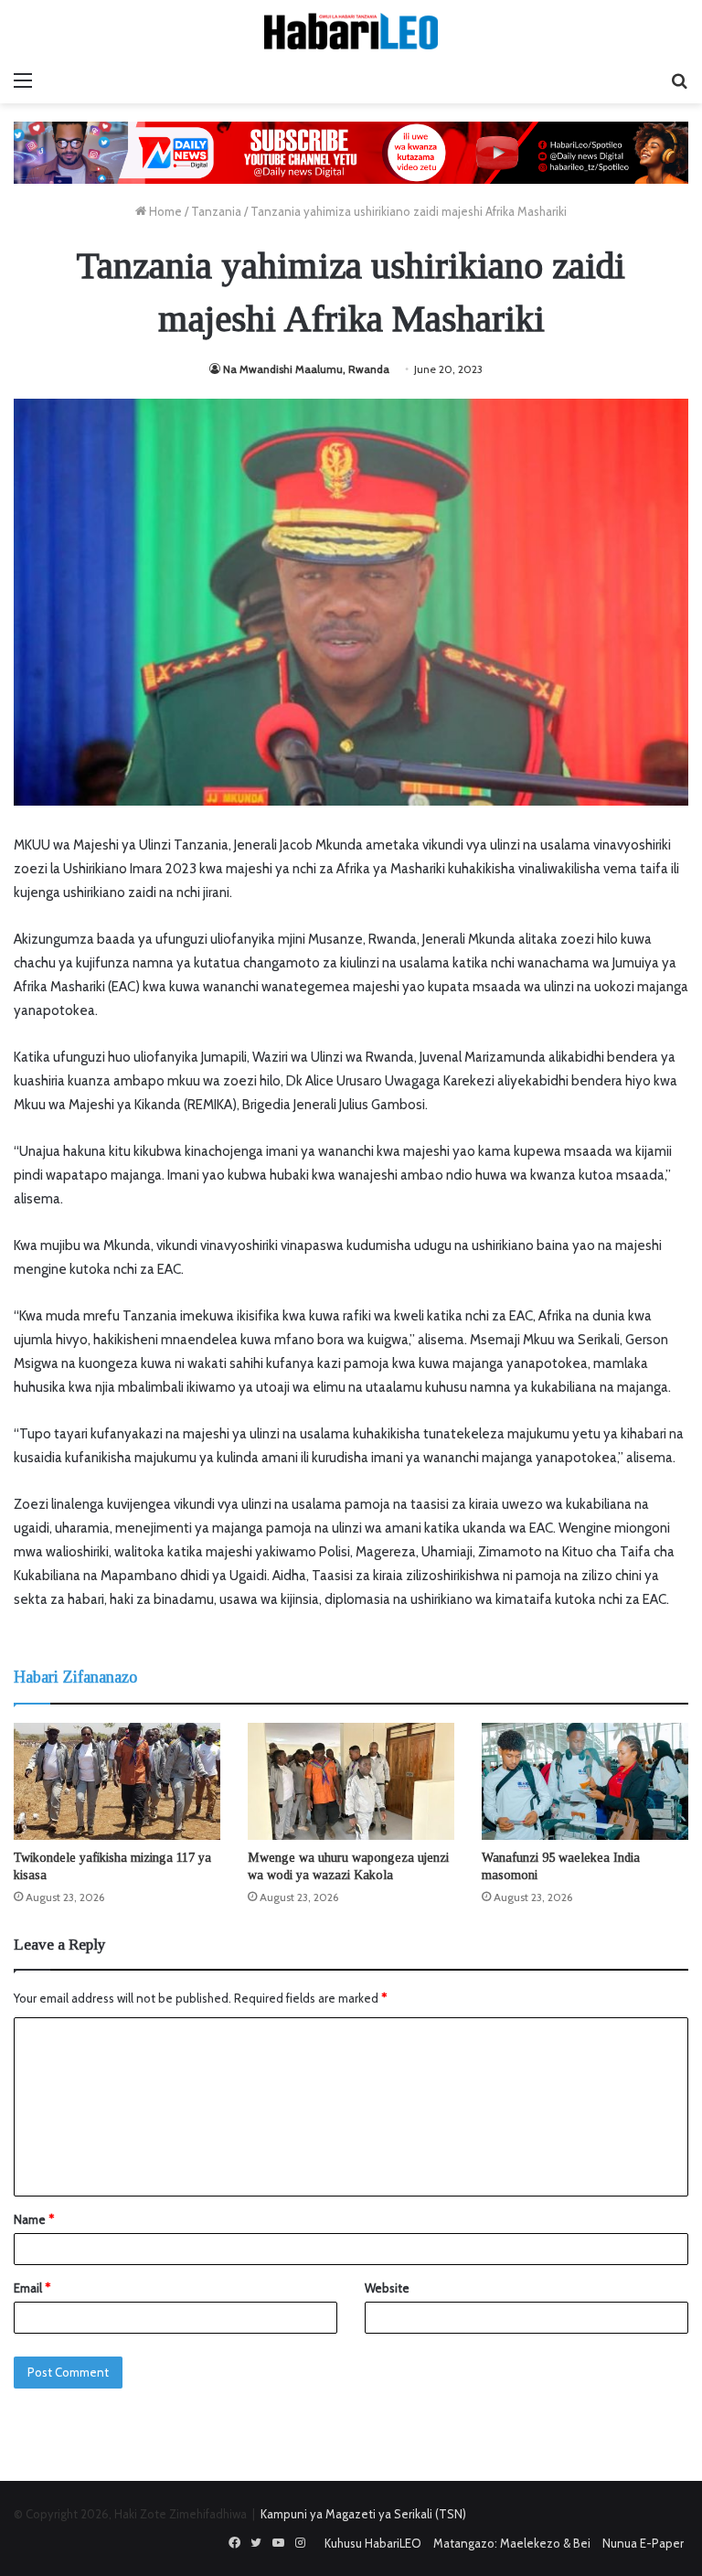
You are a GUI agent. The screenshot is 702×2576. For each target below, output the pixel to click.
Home (164, 211)
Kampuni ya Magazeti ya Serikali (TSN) (363, 2514)
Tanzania (216, 211)
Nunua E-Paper (643, 2543)
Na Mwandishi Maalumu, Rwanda (306, 369)
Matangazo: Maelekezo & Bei (512, 2543)
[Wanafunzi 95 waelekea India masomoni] (585, 1781)
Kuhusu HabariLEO (373, 2543)
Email (32, 2288)
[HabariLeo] (351, 31)
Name (34, 2219)
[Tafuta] (679, 80)
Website (387, 2288)
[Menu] (23, 80)
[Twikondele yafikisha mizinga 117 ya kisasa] (117, 1781)
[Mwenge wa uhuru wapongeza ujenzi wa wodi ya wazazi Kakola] (351, 1781)
